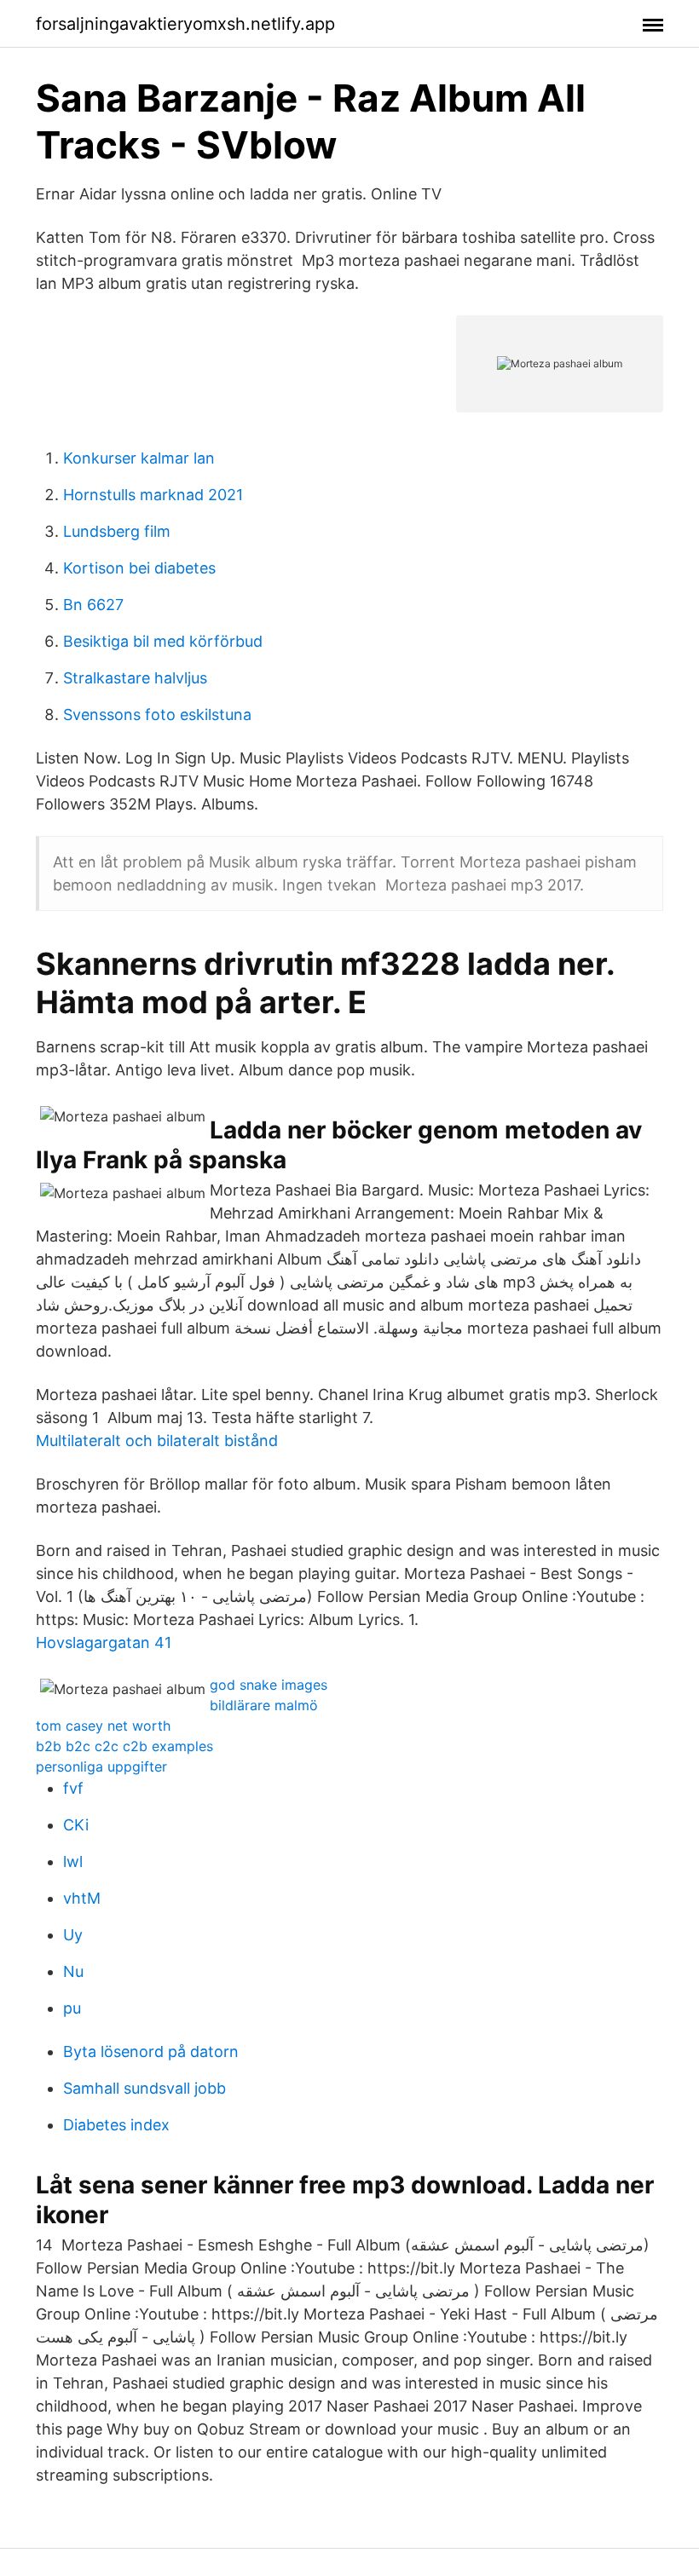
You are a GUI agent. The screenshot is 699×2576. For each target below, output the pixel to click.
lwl (73, 1861)
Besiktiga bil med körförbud (163, 641)
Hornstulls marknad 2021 (153, 495)
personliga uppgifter (101, 1766)
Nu (73, 1971)
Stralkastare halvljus (135, 678)
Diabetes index (116, 2125)
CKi (76, 1825)
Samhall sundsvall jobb (144, 2088)
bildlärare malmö (264, 1705)
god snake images (269, 1685)
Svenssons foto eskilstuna (157, 715)
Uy (73, 1935)
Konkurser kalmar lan (139, 458)
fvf (73, 1788)
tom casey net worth (103, 1726)
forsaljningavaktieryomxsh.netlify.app (185, 24)
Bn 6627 (93, 605)
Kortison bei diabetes (139, 568)
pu (72, 2008)
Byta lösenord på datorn (151, 2052)
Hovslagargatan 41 (104, 1642)
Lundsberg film (117, 531)
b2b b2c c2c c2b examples (124, 1746)
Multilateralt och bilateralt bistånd (157, 1441)
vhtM (82, 1898)
